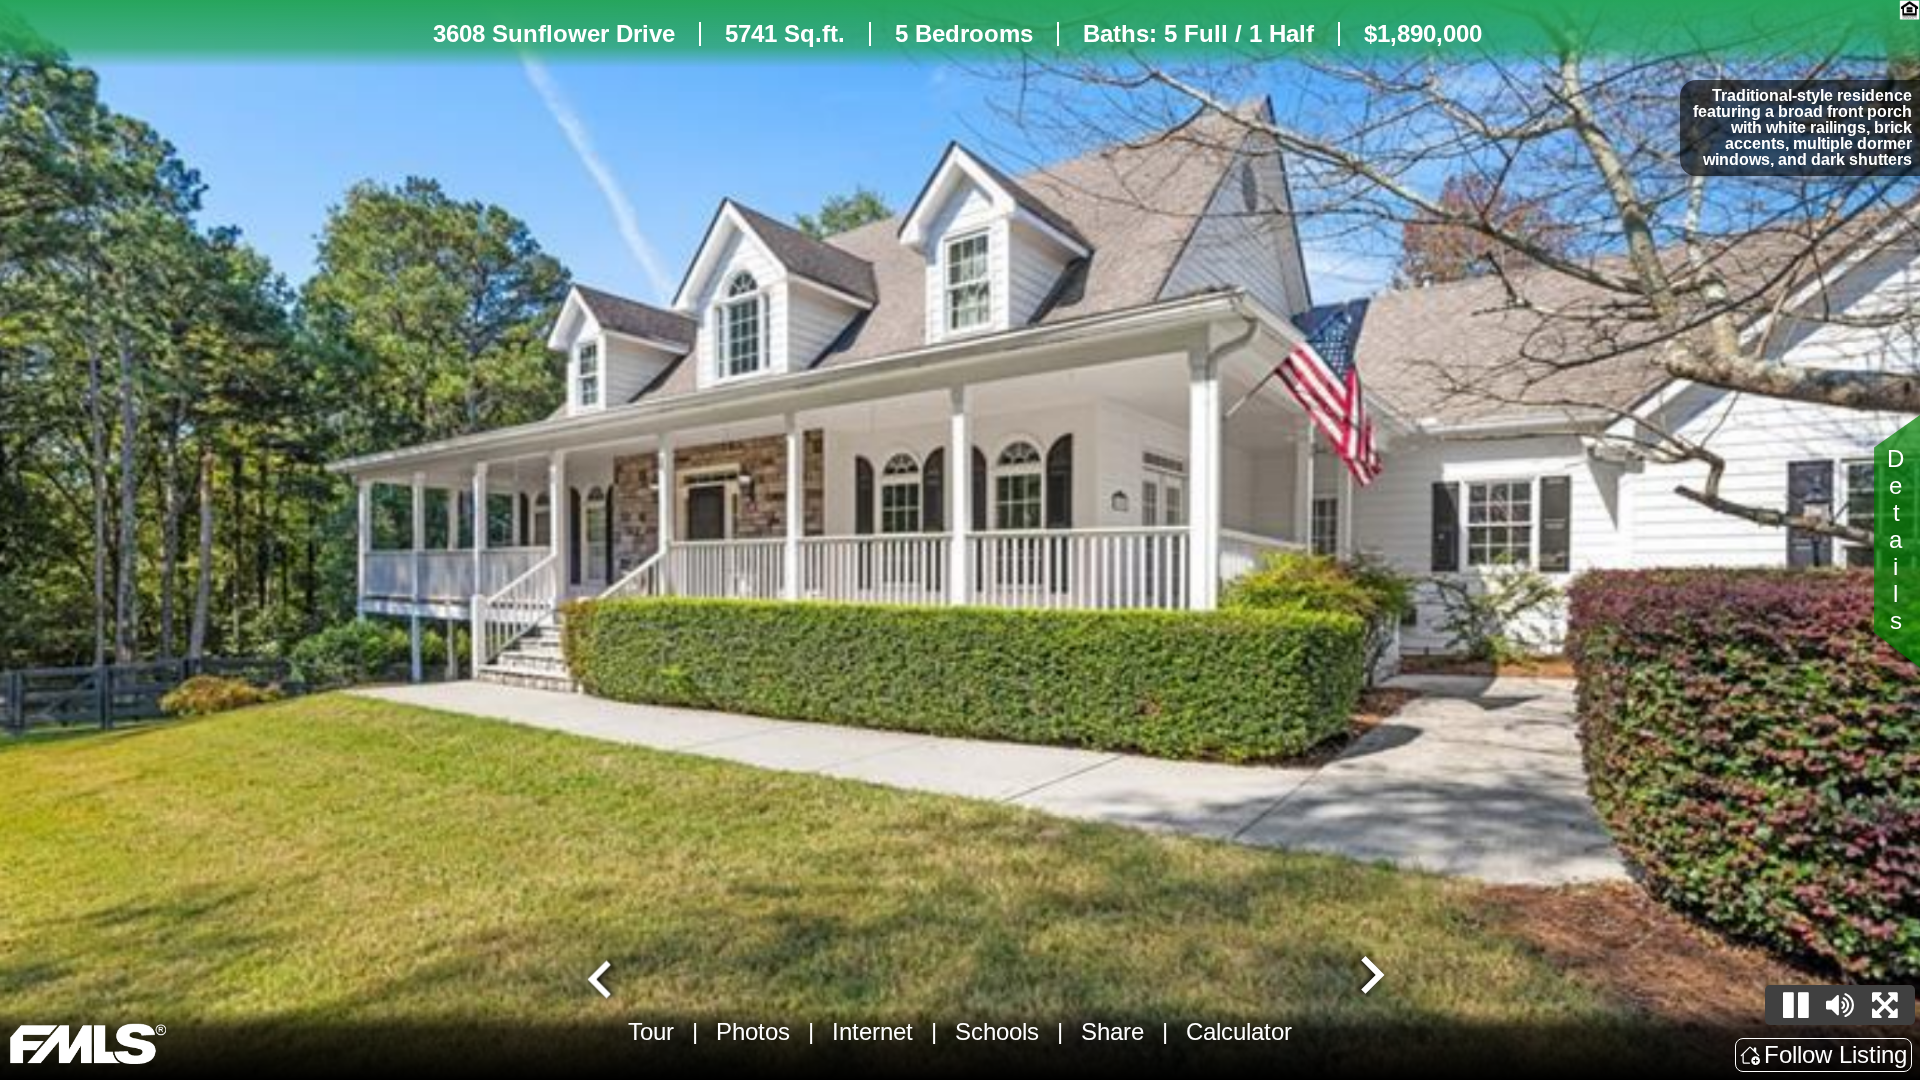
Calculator (1239, 1031)
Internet (872, 1031)
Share (1112, 1031)
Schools (997, 1031)
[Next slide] (1370, 977)
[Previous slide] (602, 977)
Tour (651, 1031)
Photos (753, 1031)
